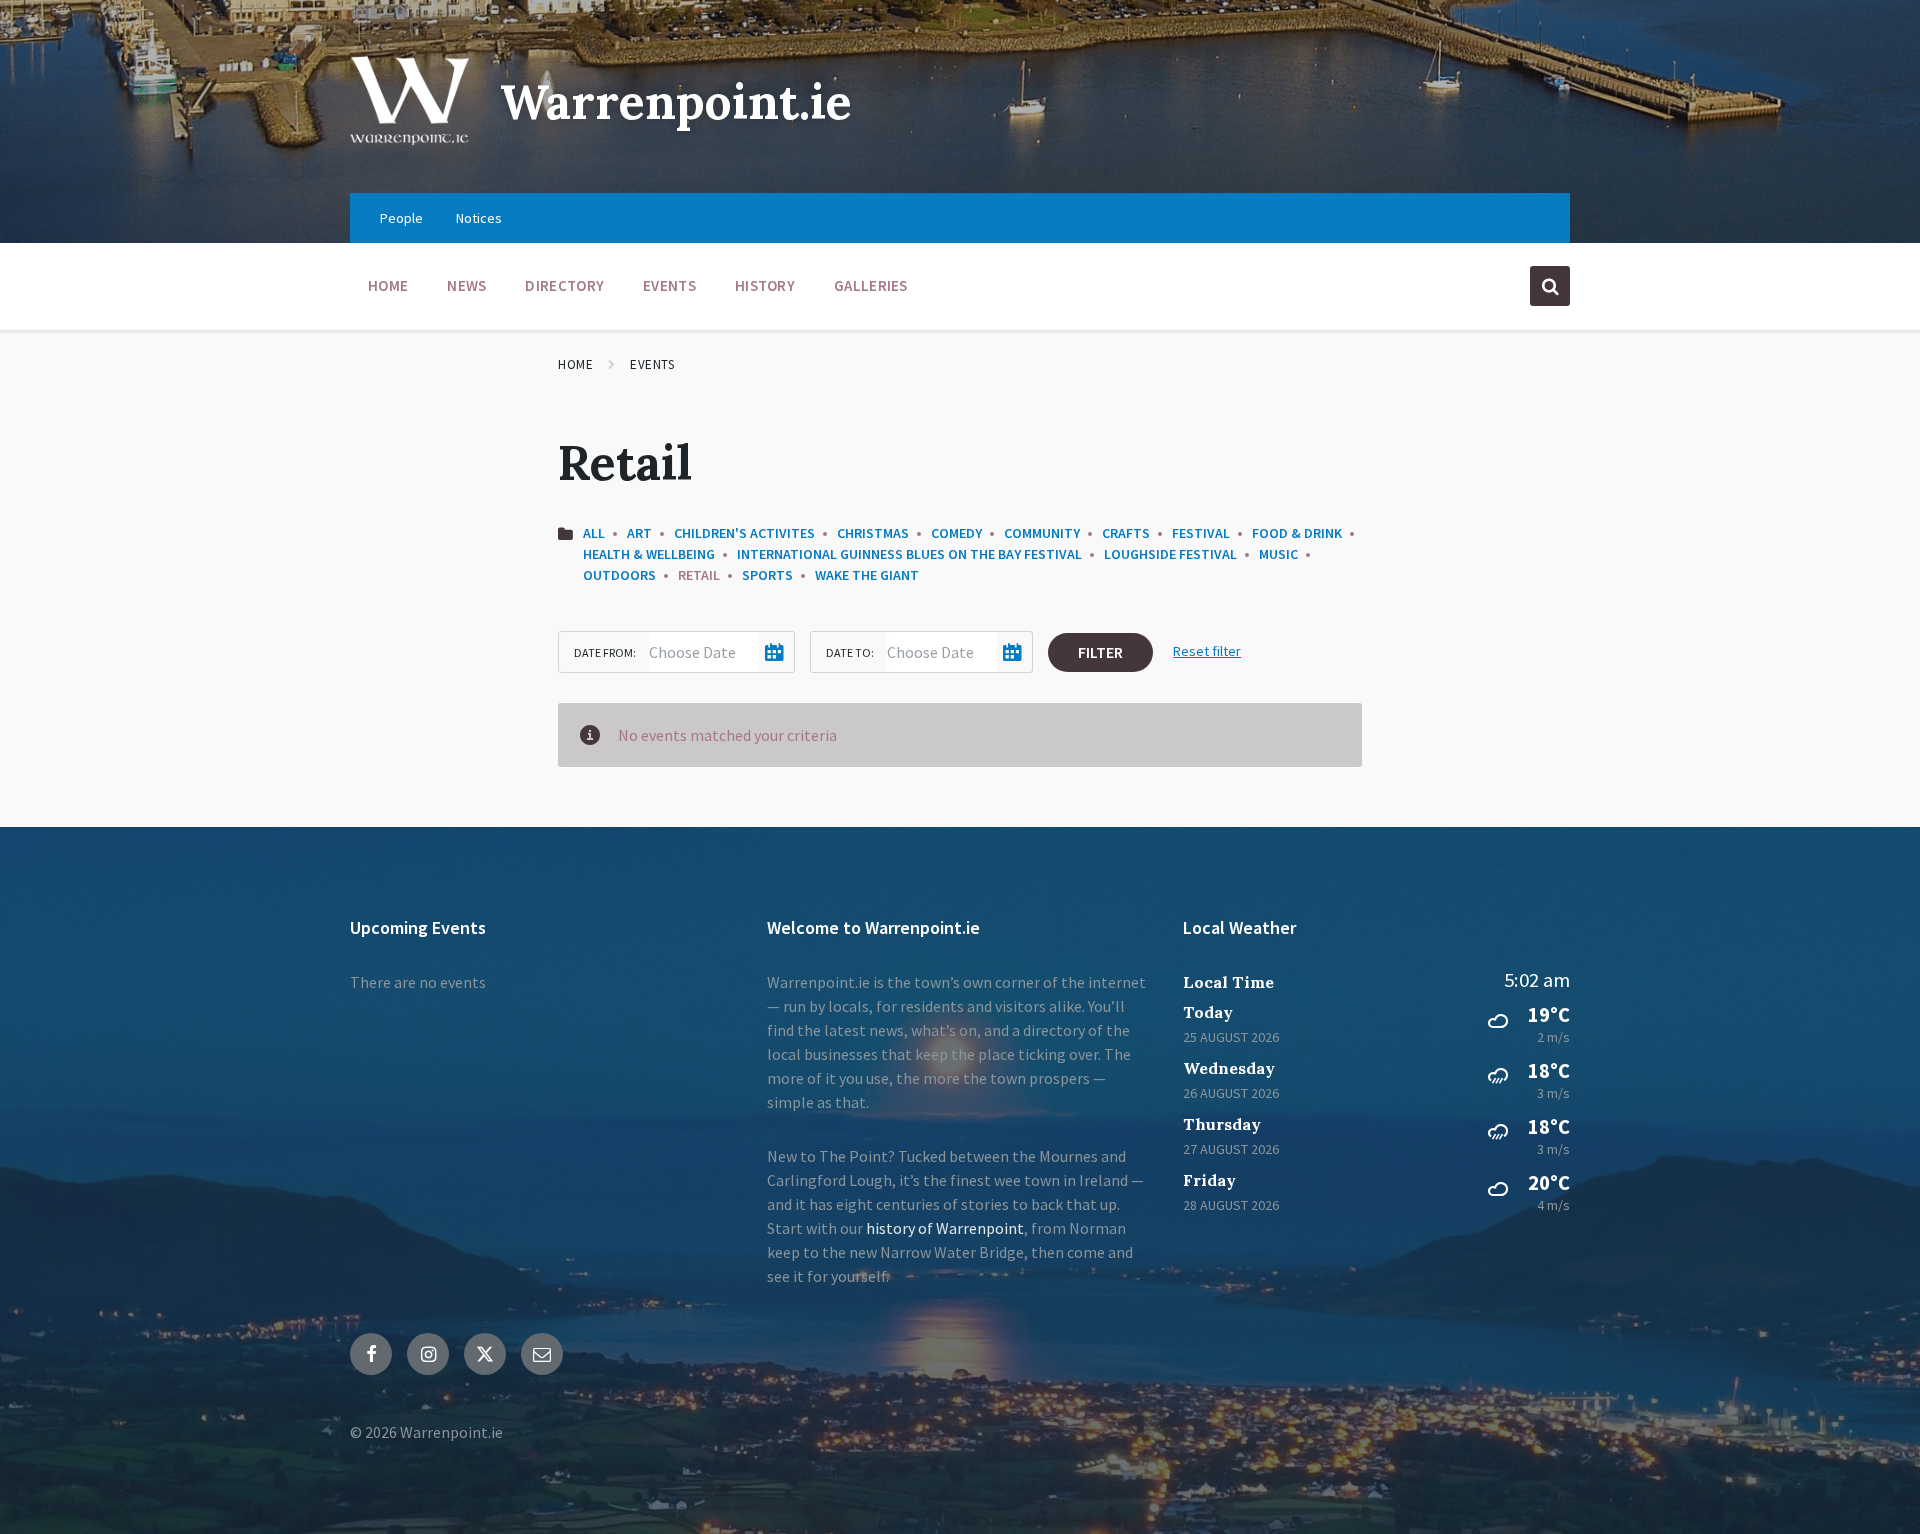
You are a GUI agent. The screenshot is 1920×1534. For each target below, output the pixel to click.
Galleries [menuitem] (871, 285)
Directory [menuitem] (564, 285)
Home (575, 364)
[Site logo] (410, 154)
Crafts (1126, 533)
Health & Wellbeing (649, 554)
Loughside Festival (1170, 554)
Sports (767, 575)
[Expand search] (1550, 286)
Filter (1100, 652)
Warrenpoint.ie (676, 101)
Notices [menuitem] (479, 218)
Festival (1201, 533)
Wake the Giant (867, 575)
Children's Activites (744, 533)
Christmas (873, 533)
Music (1278, 554)
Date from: (605, 652)
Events (652, 364)
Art (639, 533)
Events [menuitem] (669, 285)
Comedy (956, 533)
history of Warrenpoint (945, 1228)
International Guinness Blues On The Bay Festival (909, 554)
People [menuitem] (401, 218)
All (594, 533)
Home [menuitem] (388, 285)
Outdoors (619, 575)
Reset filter (1207, 651)
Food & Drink (1297, 533)
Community (1042, 533)
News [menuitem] (466, 285)
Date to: (850, 652)
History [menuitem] (765, 285)
